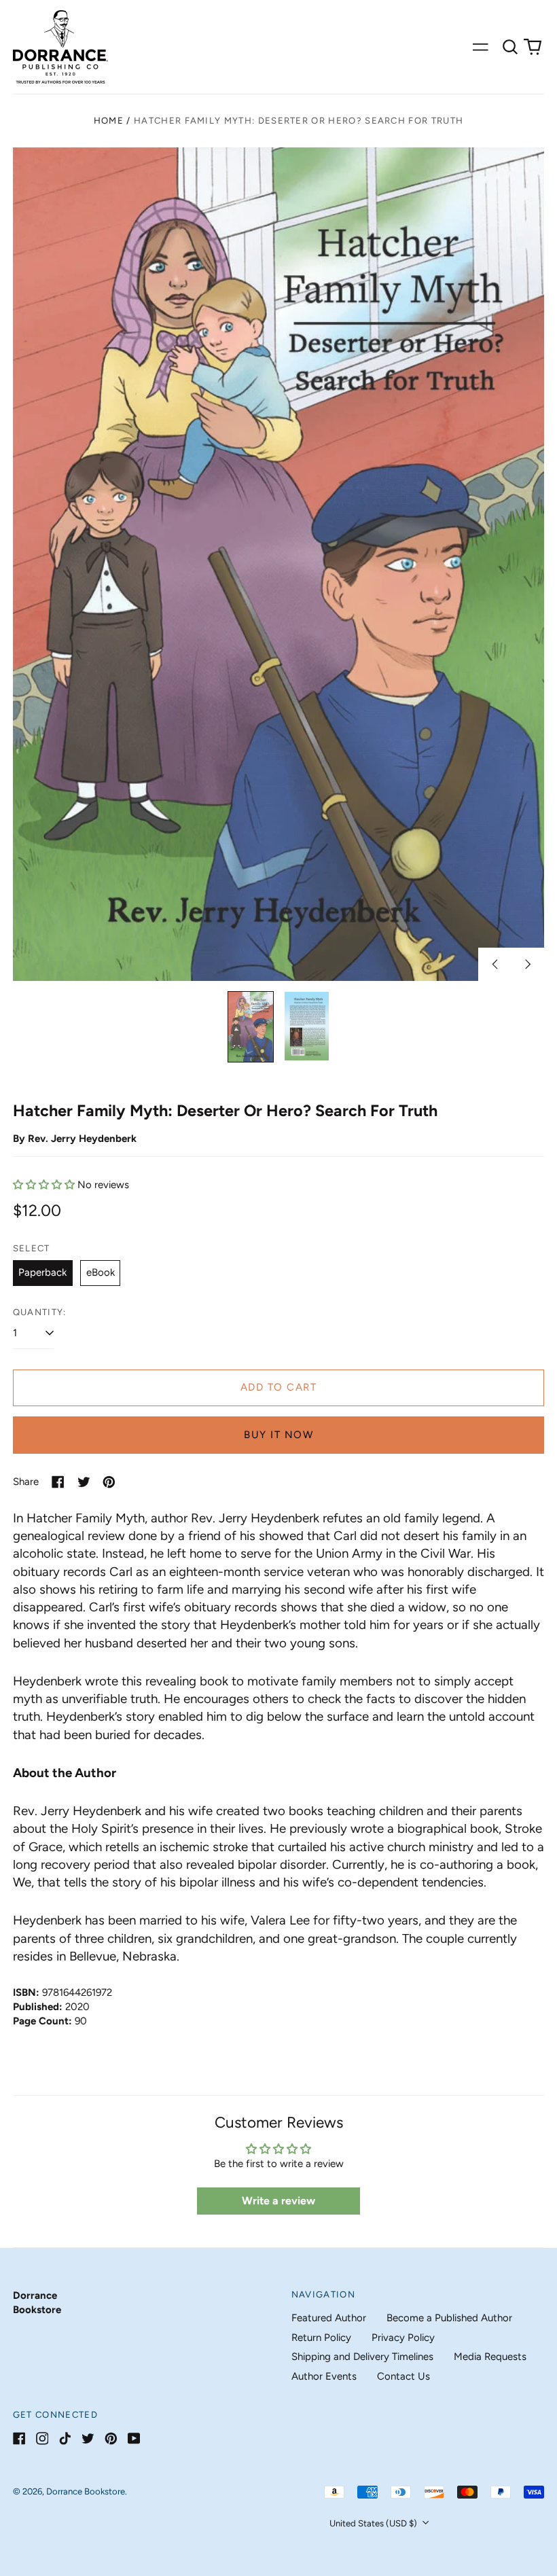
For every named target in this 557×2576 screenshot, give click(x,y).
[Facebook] (19, 2438)
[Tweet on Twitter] (84, 1482)
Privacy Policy (403, 2338)
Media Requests (490, 2357)
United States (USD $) (374, 2523)
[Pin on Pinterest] (109, 1482)
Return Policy (321, 2338)
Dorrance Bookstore (86, 2491)
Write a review (278, 2201)
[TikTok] (65, 2438)
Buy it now (278, 1435)
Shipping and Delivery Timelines (362, 2357)
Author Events (324, 2376)
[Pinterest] (111, 2438)
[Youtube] (134, 2438)
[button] (510, 47)
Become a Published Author (449, 2318)
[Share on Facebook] (58, 1482)
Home (109, 121)
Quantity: (40, 1312)
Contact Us (403, 2376)
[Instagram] (42, 2438)
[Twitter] (88, 2438)
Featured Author (329, 2318)
